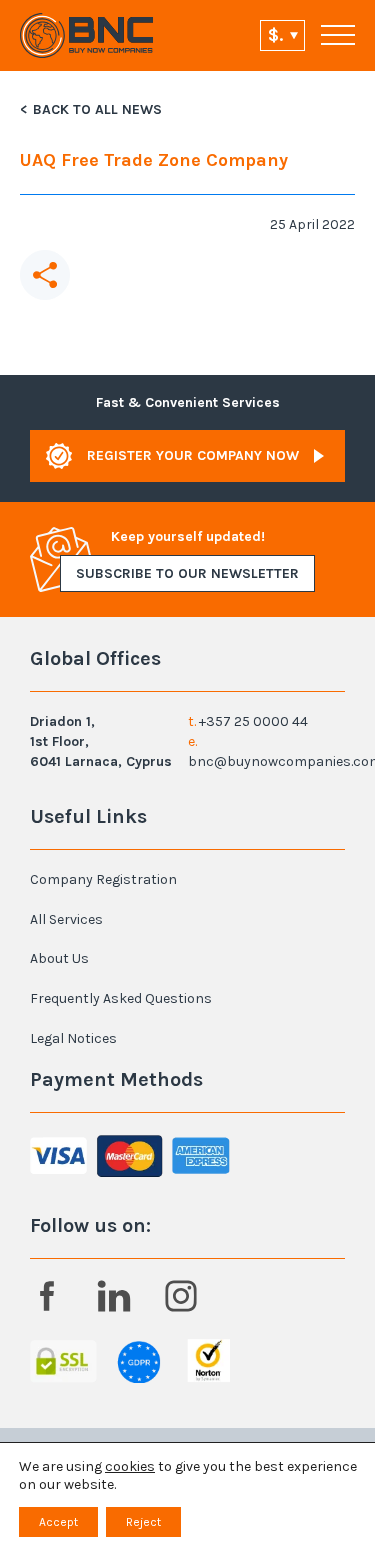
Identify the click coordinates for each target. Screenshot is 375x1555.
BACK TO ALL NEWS (97, 109)
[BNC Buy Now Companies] (87, 35)
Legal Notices (73, 1038)
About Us (59, 958)
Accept (58, 1522)
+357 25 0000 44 (253, 721)
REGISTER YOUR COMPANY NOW (193, 455)
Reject (143, 1522)
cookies (130, 1466)
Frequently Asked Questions (121, 998)
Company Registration (103, 879)
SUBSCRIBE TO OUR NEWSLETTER (187, 573)
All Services (66, 919)
